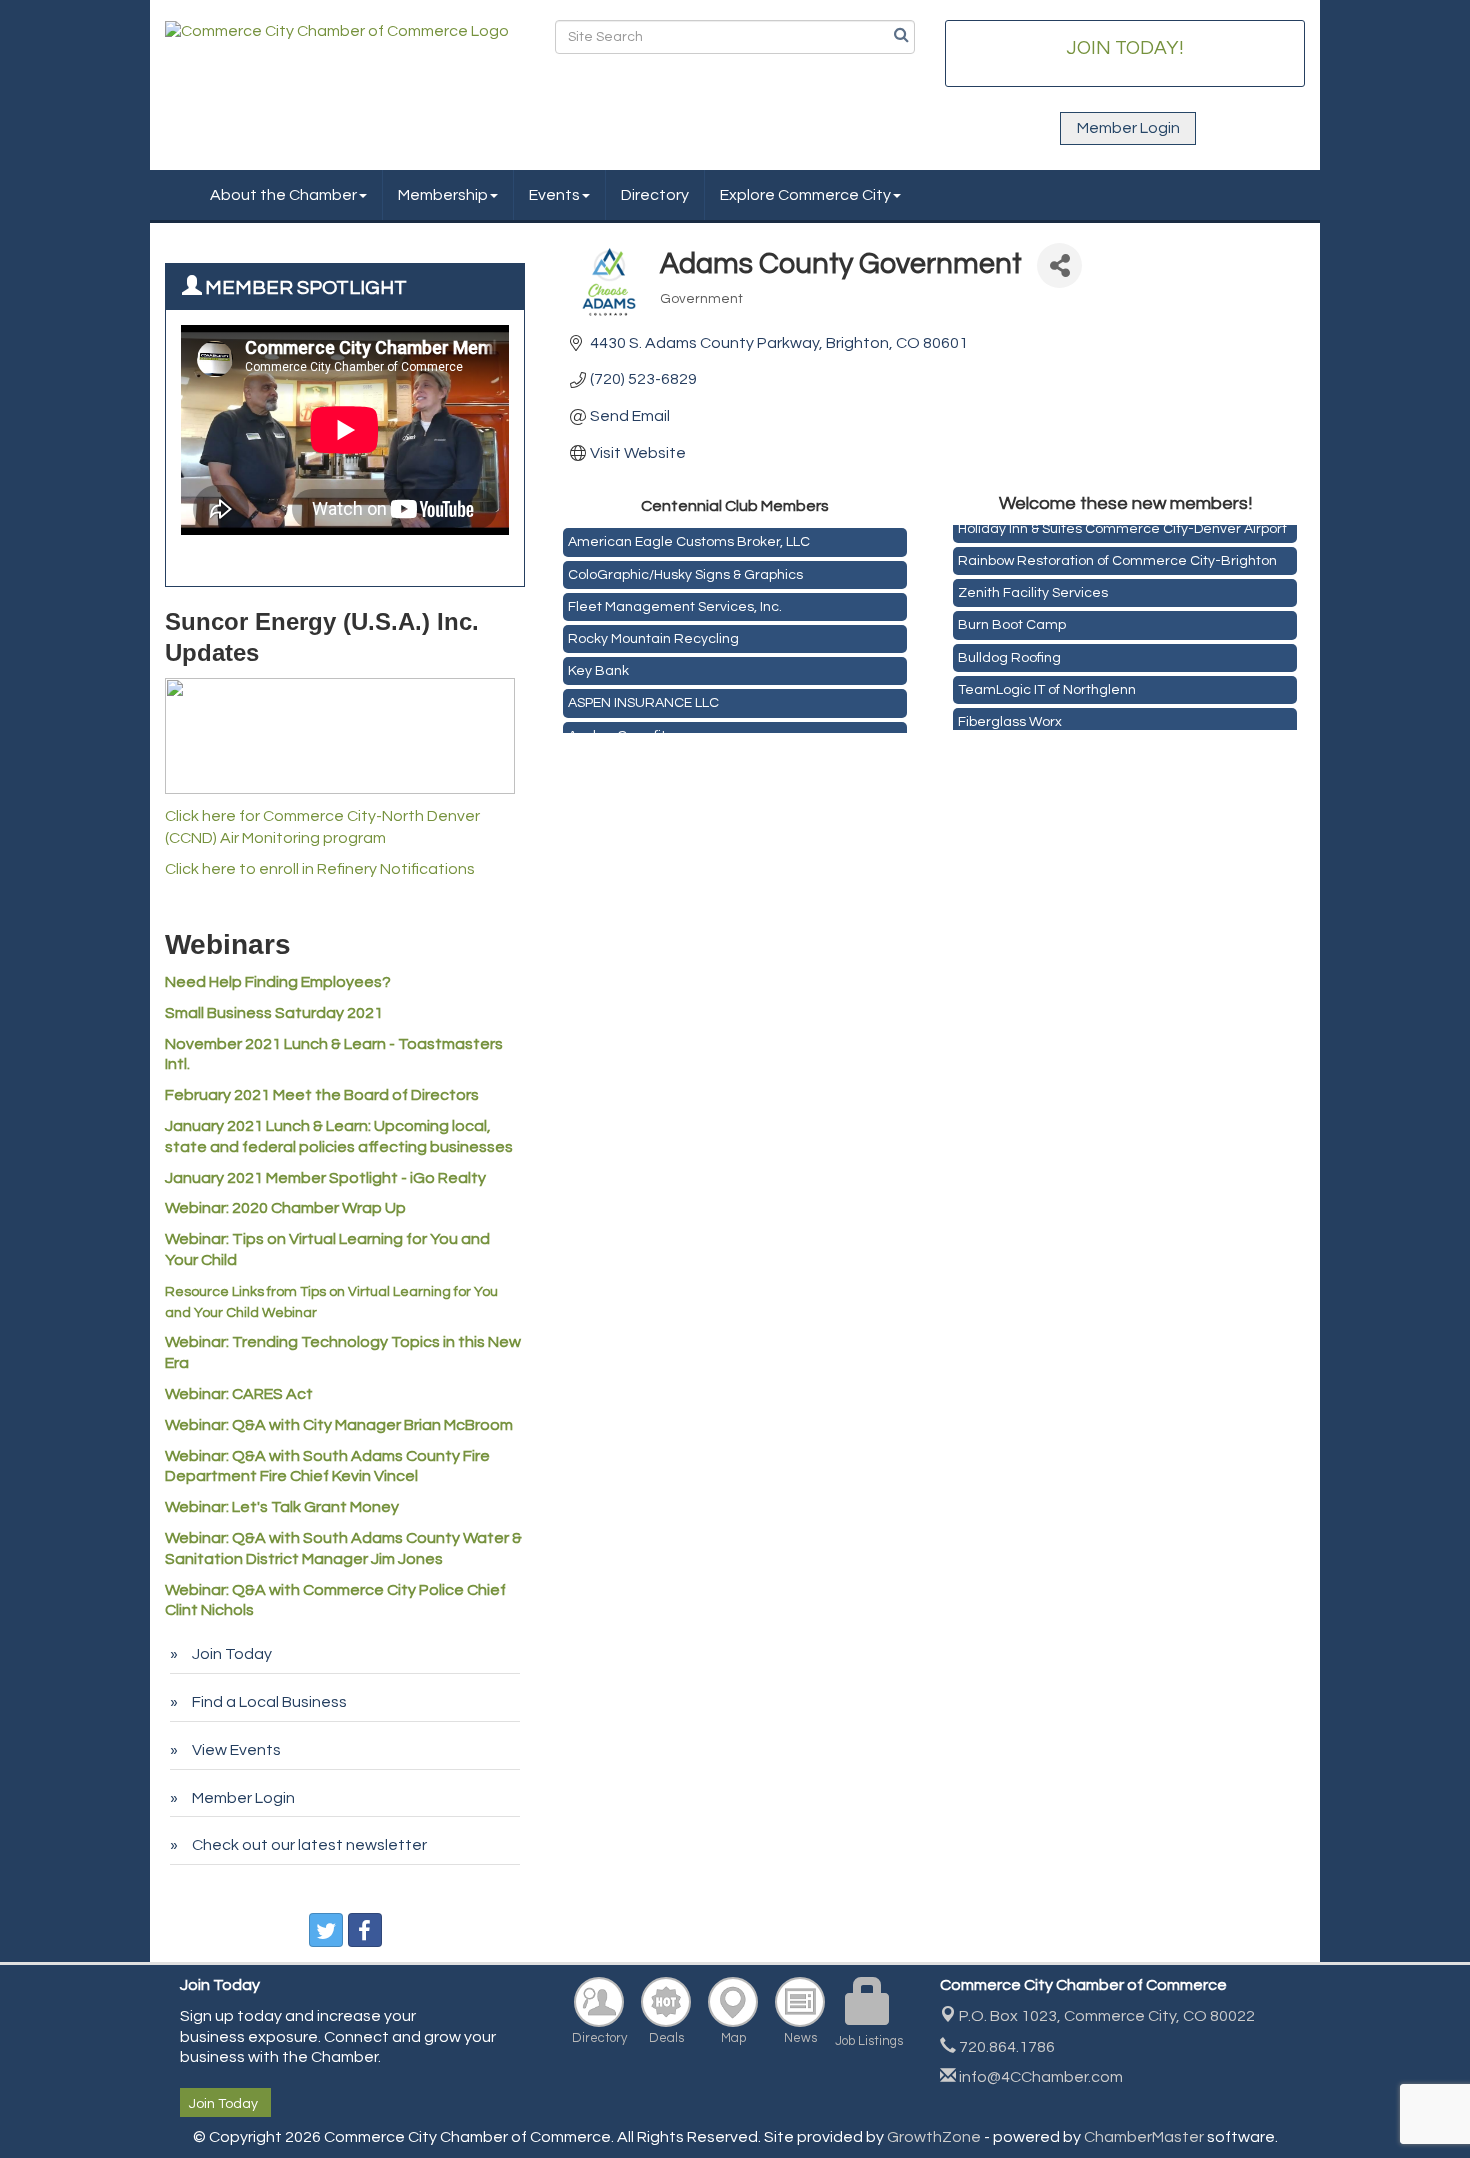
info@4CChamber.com (1039, 2077)
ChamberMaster (1144, 2137)
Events (554, 195)
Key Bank (598, 664)
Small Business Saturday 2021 (274, 1013)
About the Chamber (283, 195)
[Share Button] (1059, 265)
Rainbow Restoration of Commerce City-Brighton (1117, 553)
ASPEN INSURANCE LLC (643, 696)
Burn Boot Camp (1012, 617)
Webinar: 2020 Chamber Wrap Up (285, 1208)
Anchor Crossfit (617, 729)
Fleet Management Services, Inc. (675, 600)
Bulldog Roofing (1009, 650)
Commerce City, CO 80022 (1107, 2016)
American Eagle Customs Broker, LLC (689, 535)
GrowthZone (934, 2137)
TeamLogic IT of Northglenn (1047, 682)
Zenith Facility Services (1033, 585)
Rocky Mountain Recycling (653, 632)
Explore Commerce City (805, 195)
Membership (443, 195)
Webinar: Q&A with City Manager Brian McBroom (339, 1425)
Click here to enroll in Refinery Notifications (320, 869)
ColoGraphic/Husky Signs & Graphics (685, 568)
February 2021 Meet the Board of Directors (322, 1095)
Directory (655, 195)
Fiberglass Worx (1010, 714)
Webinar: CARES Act (239, 1394)
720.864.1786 (1005, 2047)
